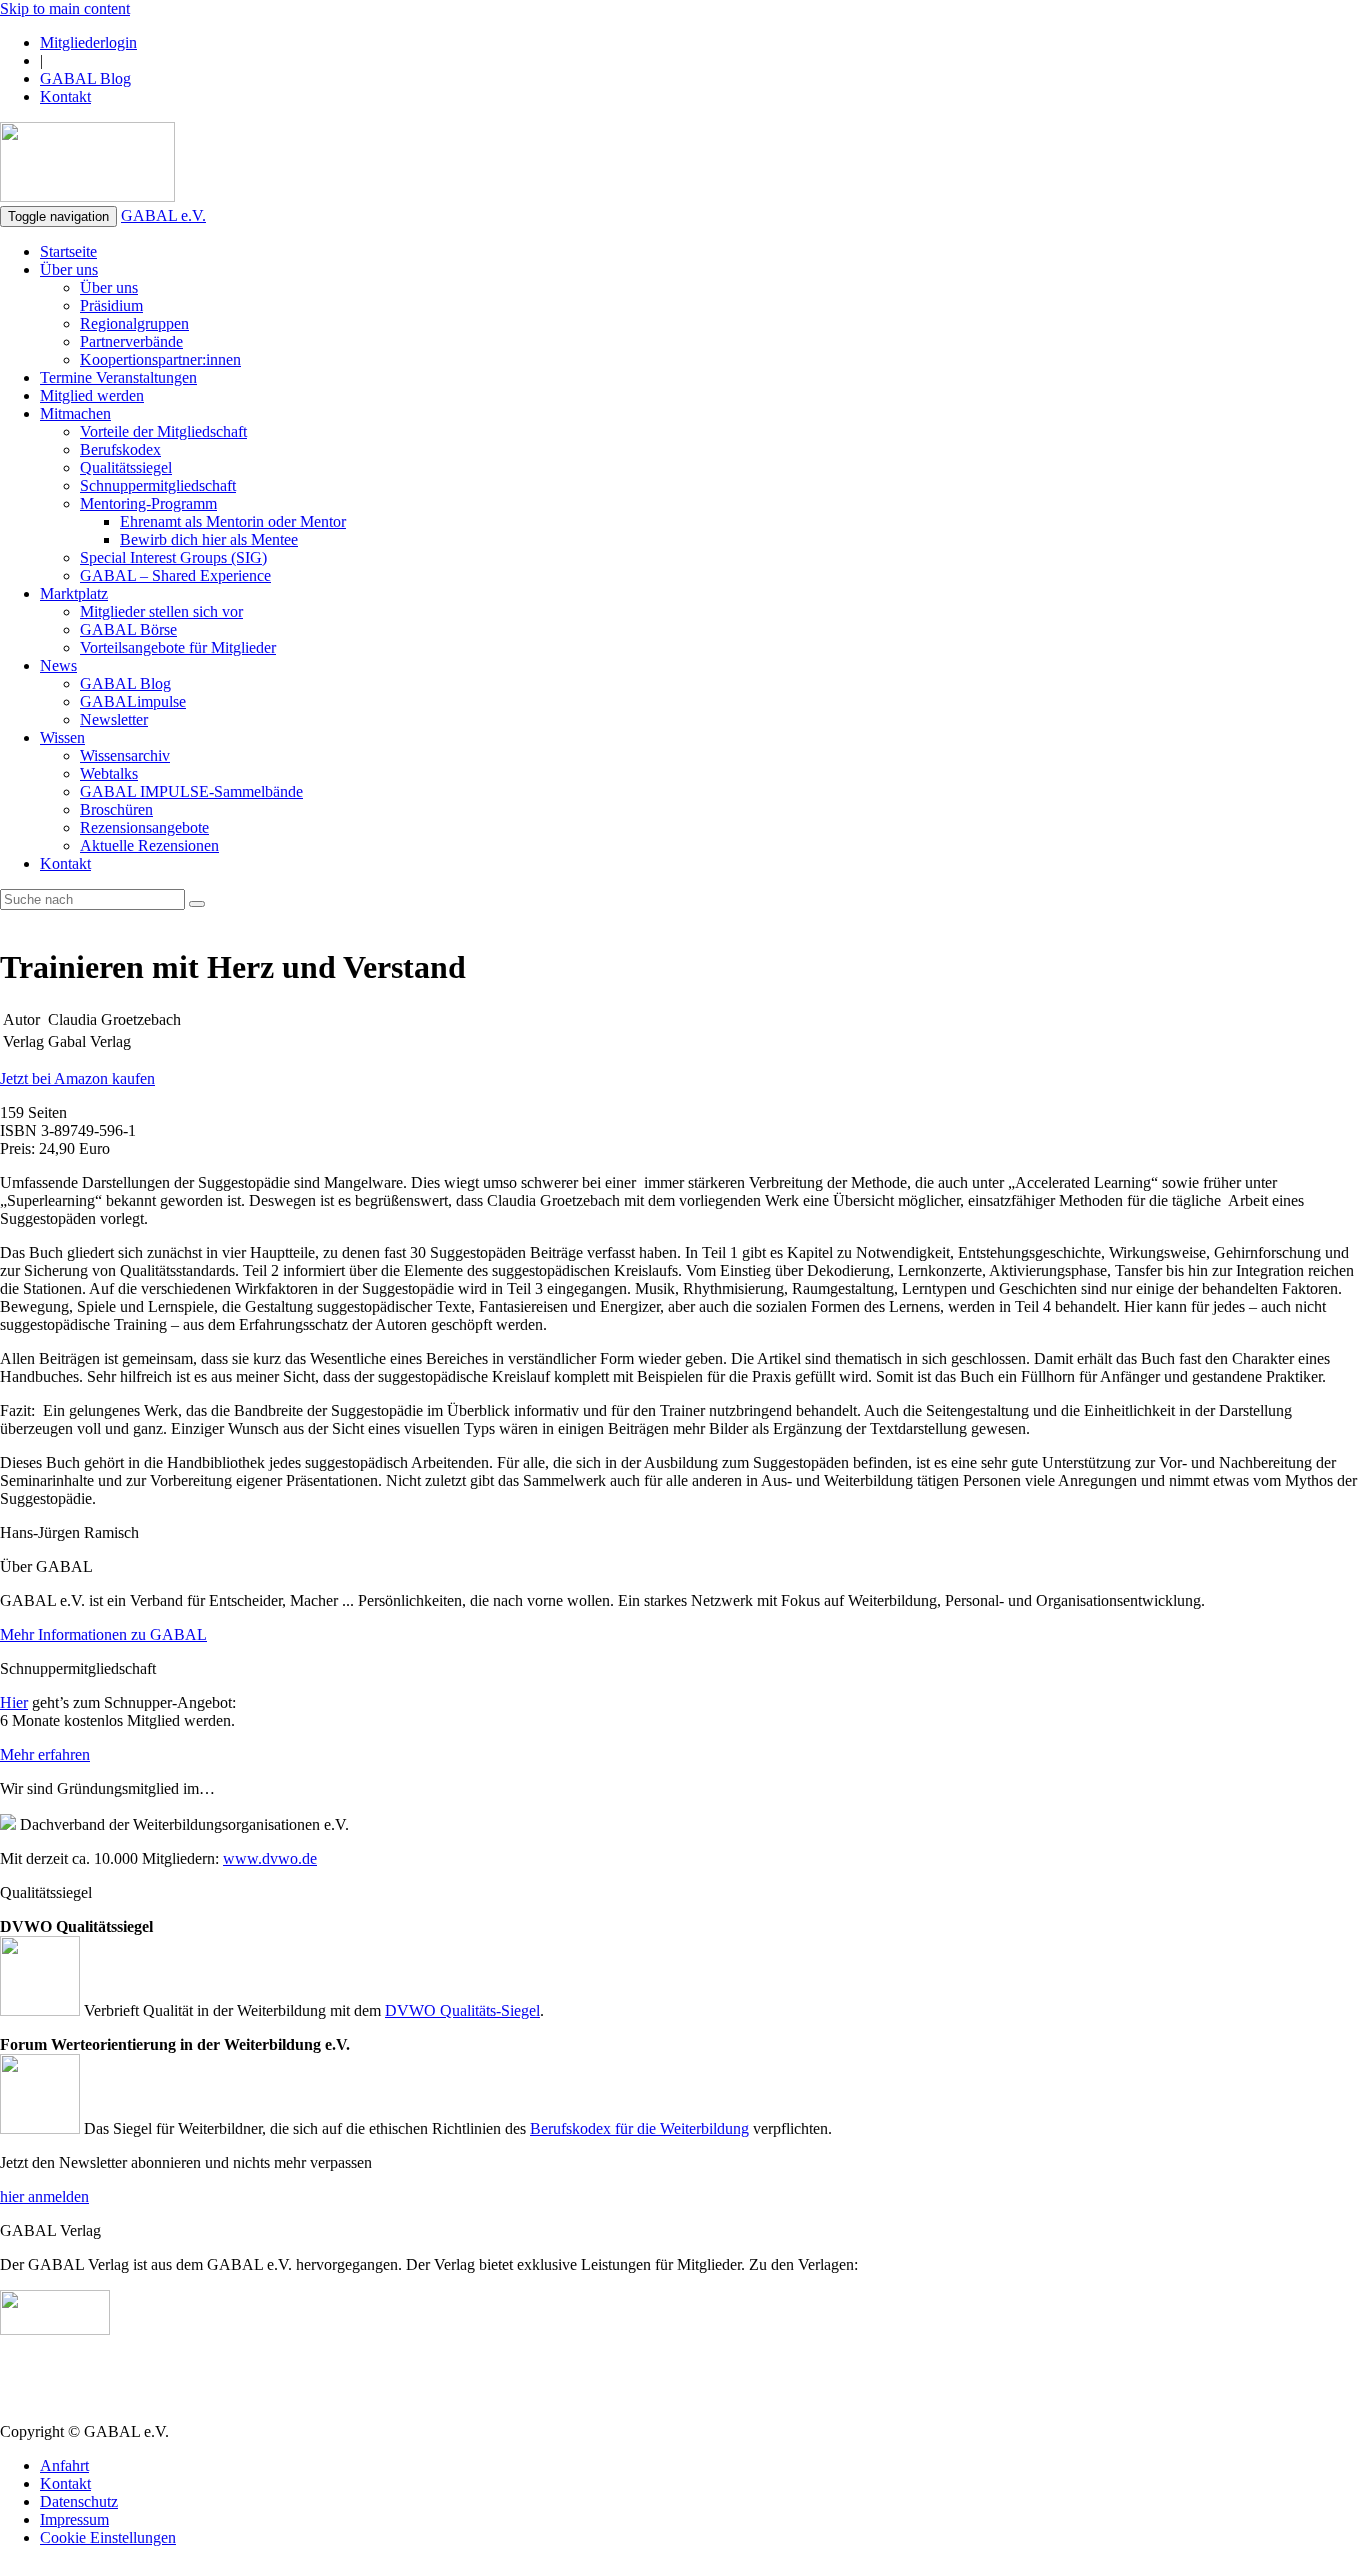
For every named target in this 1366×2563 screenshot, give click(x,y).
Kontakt (65, 96)
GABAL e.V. (163, 215)
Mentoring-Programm (148, 503)
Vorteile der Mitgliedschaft (163, 431)
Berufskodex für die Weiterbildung (639, 2128)
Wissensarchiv (125, 755)
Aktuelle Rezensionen (149, 845)
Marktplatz (74, 593)
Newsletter (114, 719)
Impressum (74, 2519)
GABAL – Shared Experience (175, 575)
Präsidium (111, 305)
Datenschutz (79, 2501)
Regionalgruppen (134, 323)
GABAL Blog (85, 78)
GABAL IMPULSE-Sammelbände (191, 791)
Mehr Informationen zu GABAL (103, 1634)
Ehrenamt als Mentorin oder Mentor (233, 521)
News (58, 665)
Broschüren (116, 809)
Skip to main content (65, 8)
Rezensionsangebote (144, 827)
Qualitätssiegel (126, 467)
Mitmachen (75, 413)
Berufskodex (120, 449)
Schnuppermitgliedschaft (158, 485)
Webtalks (109, 773)
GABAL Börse (128, 629)
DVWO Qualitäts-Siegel (462, 2010)
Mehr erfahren (45, 1754)
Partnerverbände (131, 341)
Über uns (69, 269)
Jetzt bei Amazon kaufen (77, 1078)
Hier (14, 1702)
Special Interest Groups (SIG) (173, 557)
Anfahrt (64, 2465)
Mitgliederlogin (88, 42)
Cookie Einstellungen (108, 2537)
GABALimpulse (133, 701)
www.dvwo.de (270, 1858)
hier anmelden (44, 2196)
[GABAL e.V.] (87, 164)
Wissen (62, 737)
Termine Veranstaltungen (118, 377)
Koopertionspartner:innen (160, 359)
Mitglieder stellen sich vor (161, 611)
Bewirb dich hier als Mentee (209, 539)
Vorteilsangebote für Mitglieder (178, 647)
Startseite (68, 251)
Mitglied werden (92, 395)
